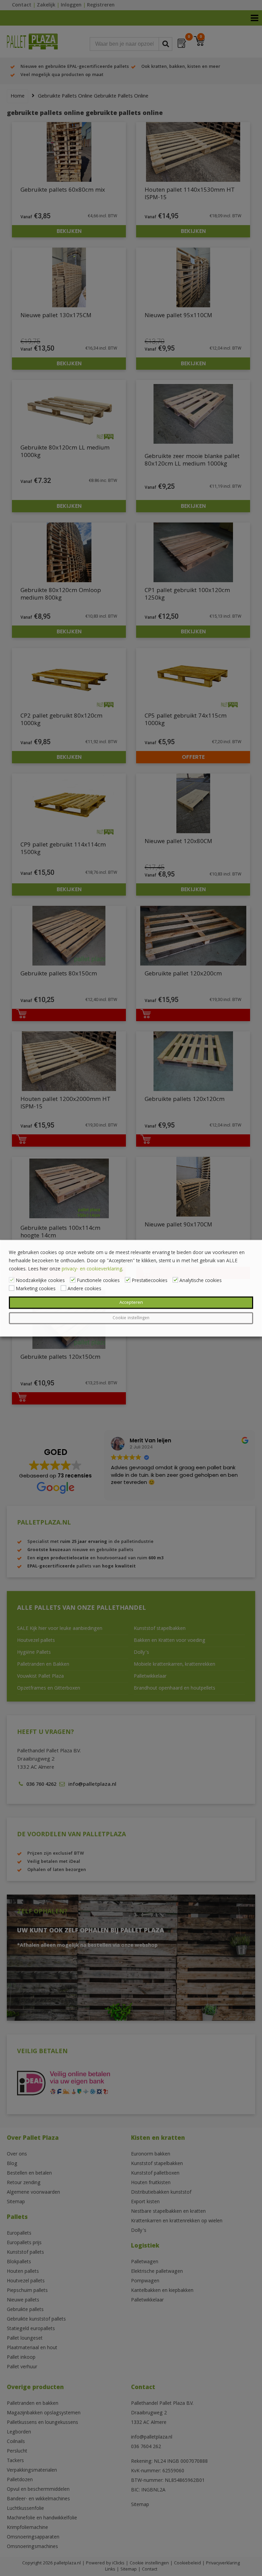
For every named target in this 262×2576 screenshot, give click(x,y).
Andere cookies (84, 1289)
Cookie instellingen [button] (131, 1318)
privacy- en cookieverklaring (92, 1269)
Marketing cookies (36, 1289)
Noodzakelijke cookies (40, 1281)
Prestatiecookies (150, 1281)
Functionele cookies (98, 1281)
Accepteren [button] (131, 1302)
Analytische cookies (201, 1281)
